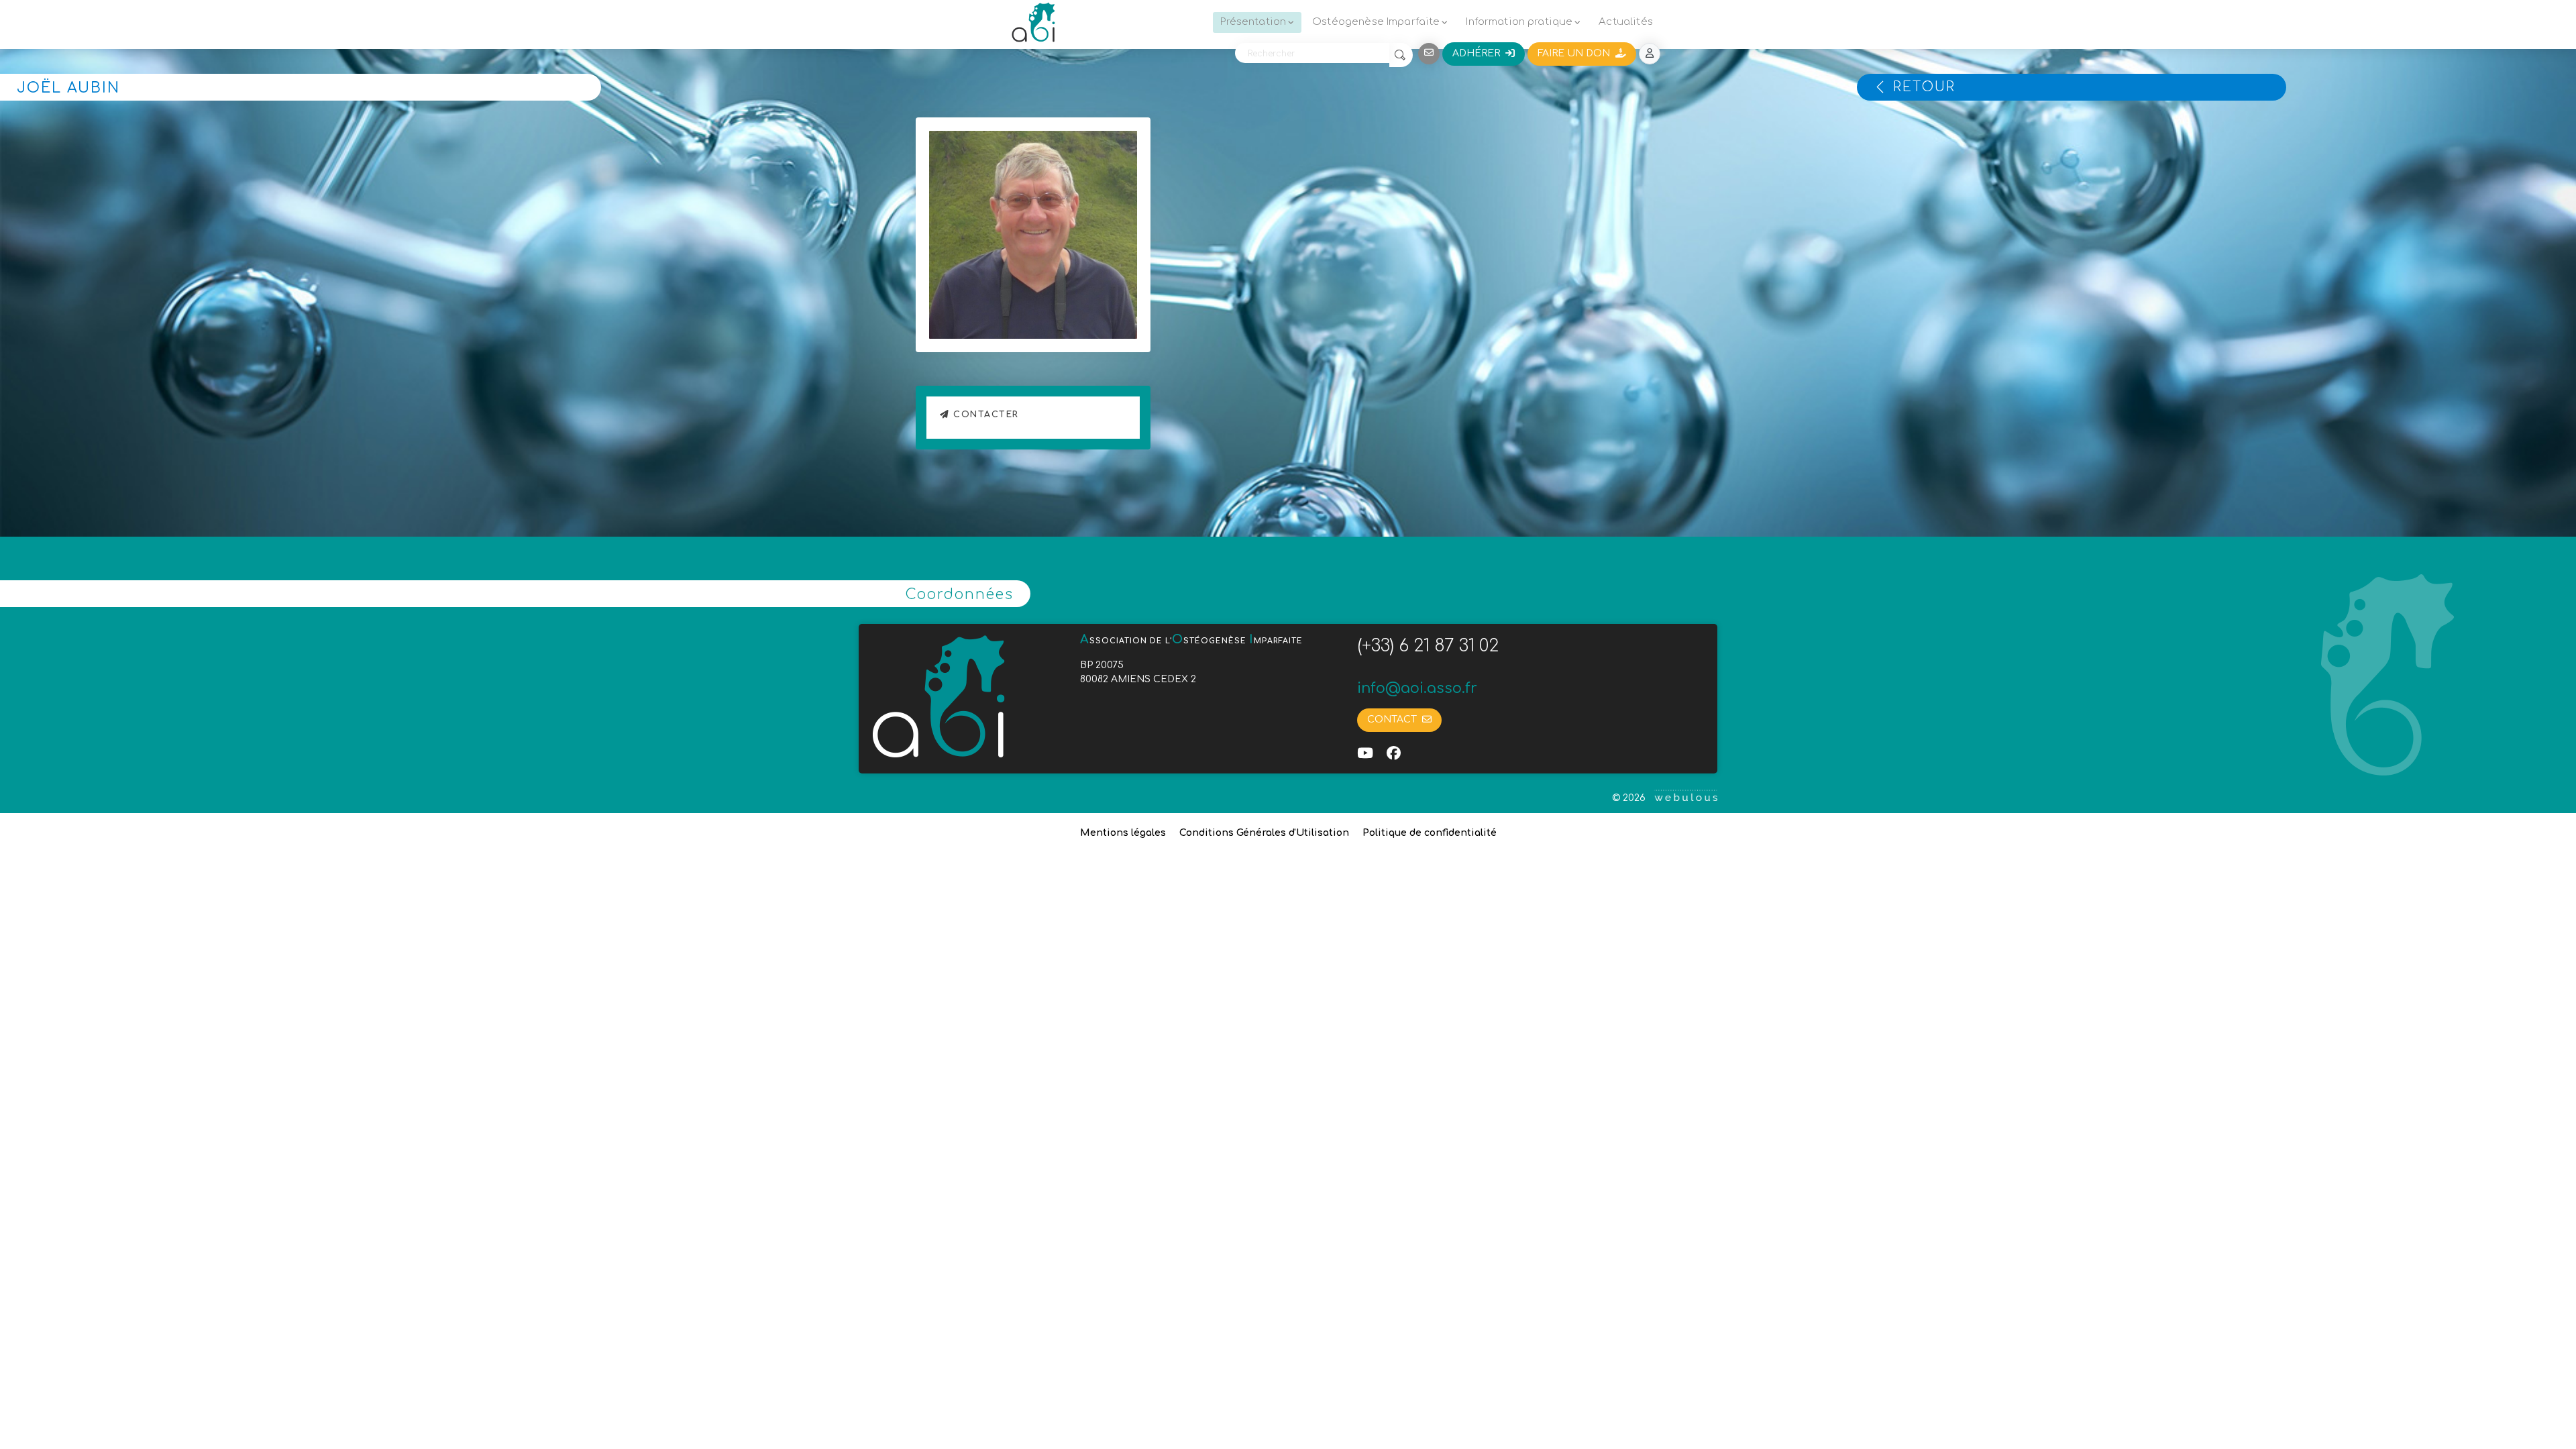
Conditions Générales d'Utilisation (1264, 833)
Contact (1395, 719)
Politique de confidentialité (1430, 833)
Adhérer (1479, 53)
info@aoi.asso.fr (1417, 688)
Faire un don (1576, 53)
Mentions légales (1123, 833)
